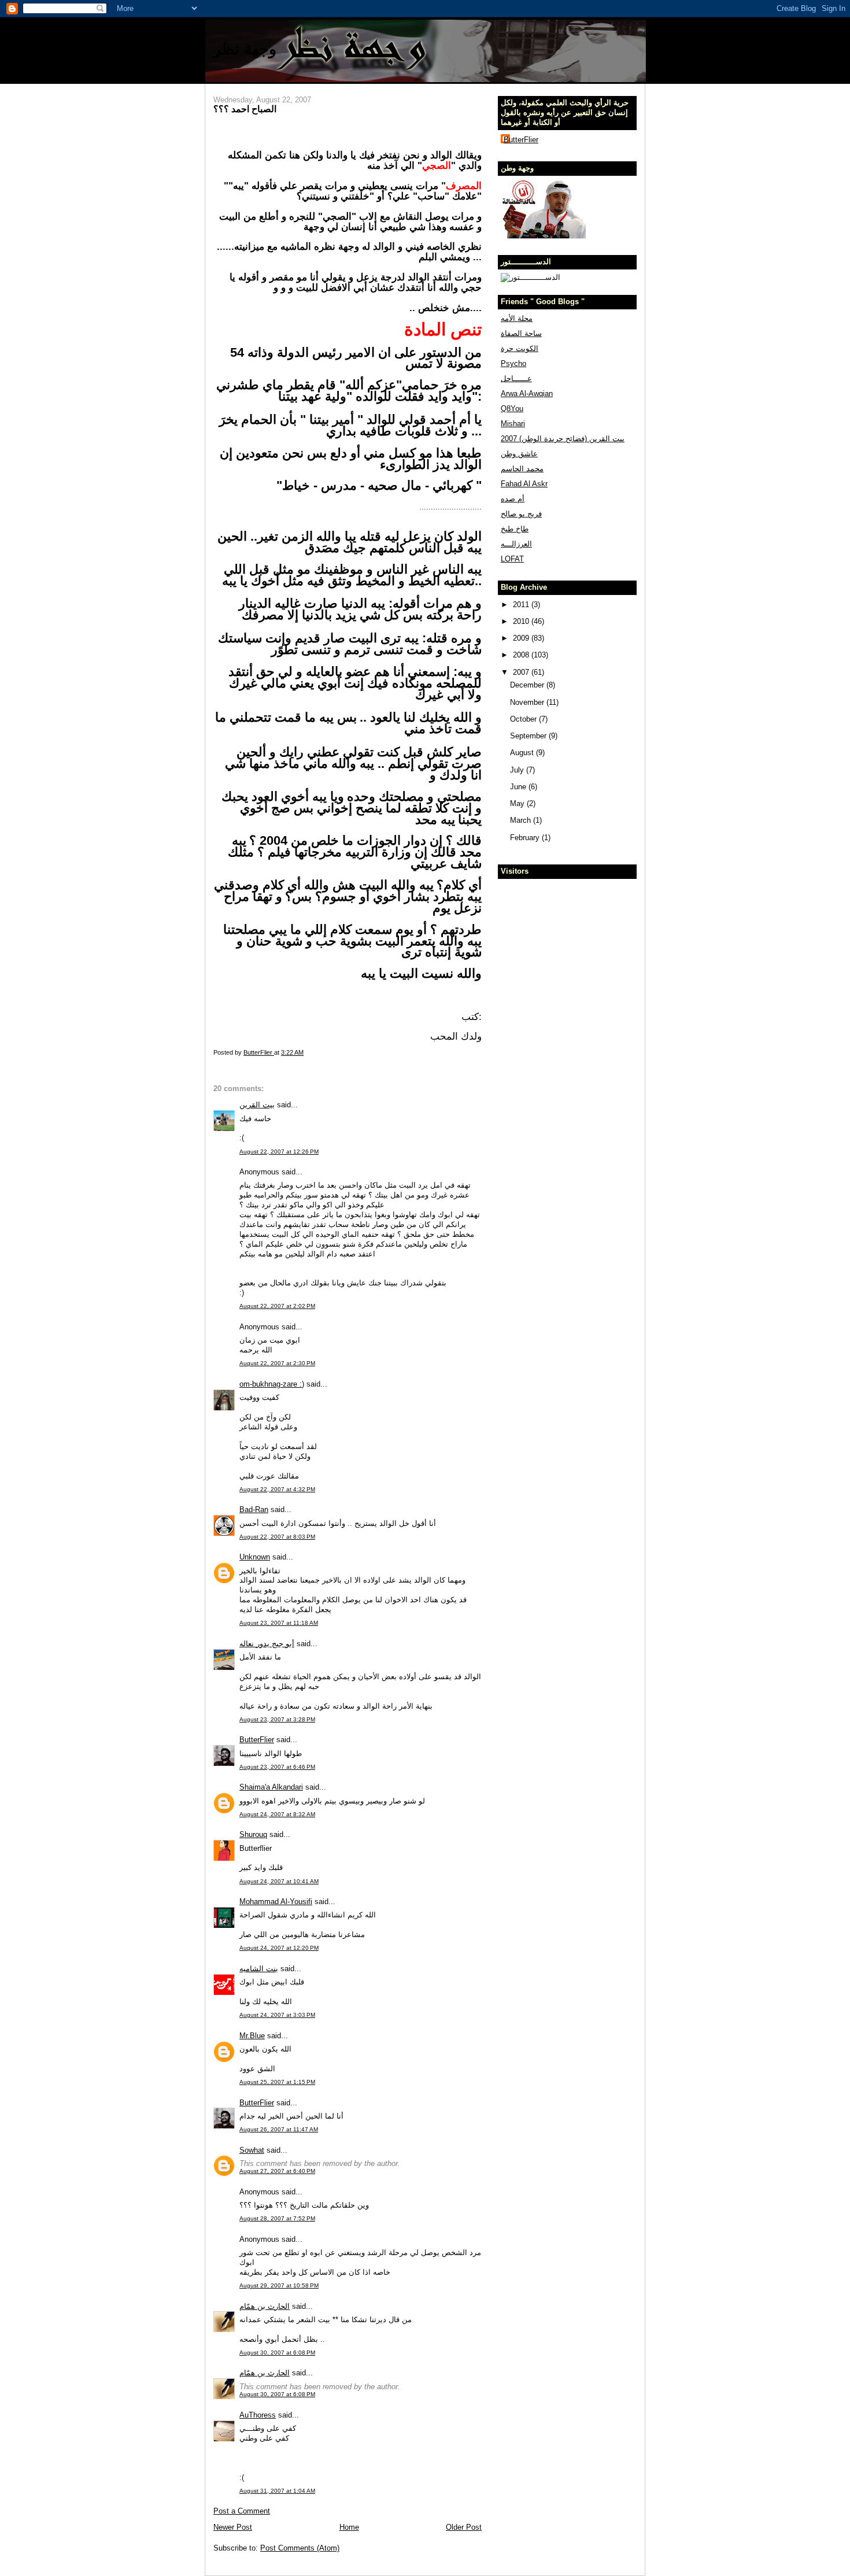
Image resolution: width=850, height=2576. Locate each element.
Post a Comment (242, 2511)
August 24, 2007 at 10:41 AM (279, 1881)
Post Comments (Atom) (300, 2548)
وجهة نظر (245, 49)
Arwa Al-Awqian (527, 393)
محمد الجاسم (522, 469)
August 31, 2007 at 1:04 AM (277, 2491)
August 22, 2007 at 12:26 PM (279, 1152)
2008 (522, 655)
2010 (522, 621)
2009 (522, 638)
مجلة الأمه (517, 318)
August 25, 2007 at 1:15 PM (277, 2082)
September (529, 736)
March (522, 820)
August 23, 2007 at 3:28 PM (277, 1719)
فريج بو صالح (521, 514)
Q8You (512, 409)
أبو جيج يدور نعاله (267, 1644)
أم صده (513, 499)
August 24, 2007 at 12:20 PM (279, 1948)
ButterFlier (257, 1740)
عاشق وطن (519, 454)
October (524, 719)
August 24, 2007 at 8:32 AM (277, 1814)
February (526, 838)
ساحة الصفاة (521, 333)
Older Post (464, 2527)
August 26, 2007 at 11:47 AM (279, 2129)
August (523, 753)
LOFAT (512, 559)
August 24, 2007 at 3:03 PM (277, 2015)
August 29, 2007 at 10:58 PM (279, 2285)
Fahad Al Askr (524, 484)
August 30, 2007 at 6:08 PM (277, 2353)
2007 (522, 672)
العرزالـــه (516, 544)
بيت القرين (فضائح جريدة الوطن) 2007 (563, 439)
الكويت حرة (520, 348)
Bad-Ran (254, 1509)
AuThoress (258, 2415)
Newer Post (233, 2527)
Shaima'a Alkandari (271, 1787)
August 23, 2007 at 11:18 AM (279, 1623)
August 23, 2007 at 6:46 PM (277, 1767)
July (518, 770)
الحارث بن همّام (265, 2306)
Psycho (513, 363)
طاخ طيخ (515, 529)
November (528, 702)
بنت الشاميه (259, 1969)
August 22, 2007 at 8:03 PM (277, 1537)
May (518, 803)
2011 (522, 605)
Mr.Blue (252, 2036)
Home (349, 2527)
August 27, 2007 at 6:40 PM (277, 2171)
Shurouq (253, 1834)
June (519, 787)
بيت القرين (257, 1105)
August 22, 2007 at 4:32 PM (277, 1489)
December (528, 685)
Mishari (513, 424)
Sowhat (252, 2150)
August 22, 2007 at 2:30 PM (277, 1363)
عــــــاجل (516, 378)
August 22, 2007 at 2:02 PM (277, 1306)
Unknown (255, 1557)
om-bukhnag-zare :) (272, 1384)
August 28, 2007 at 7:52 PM (277, 2218)
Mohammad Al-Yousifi (276, 1901)
